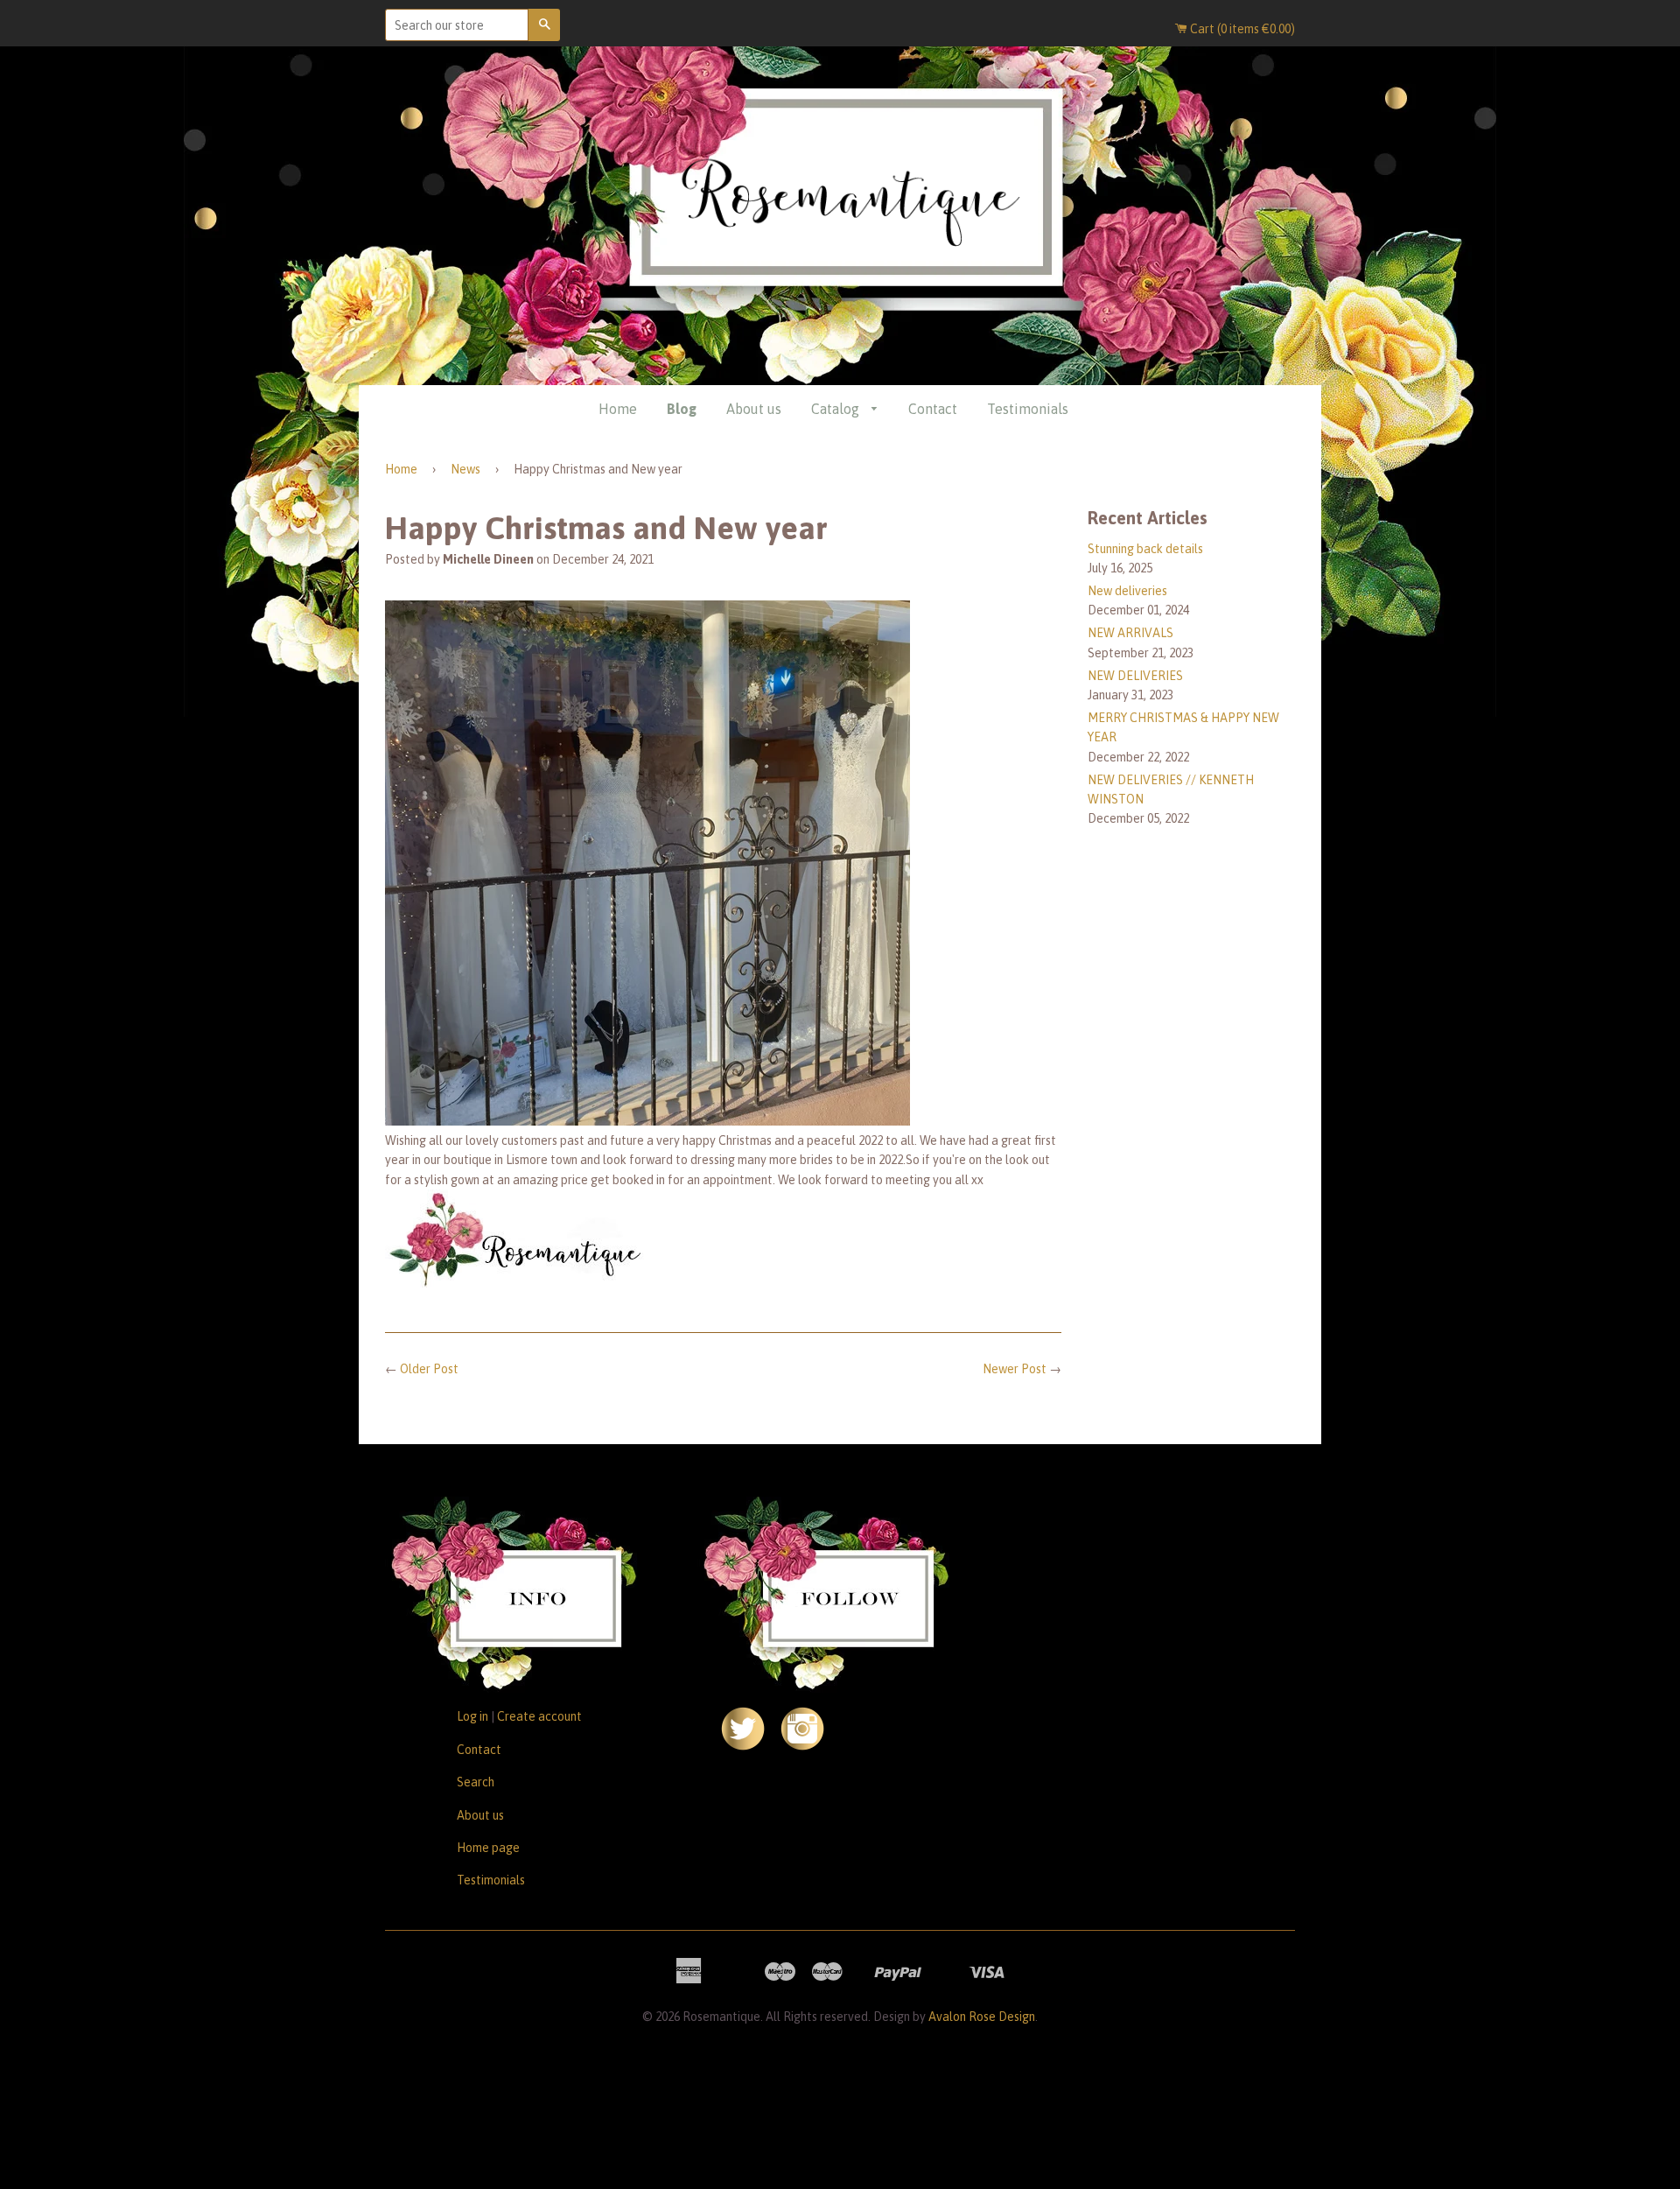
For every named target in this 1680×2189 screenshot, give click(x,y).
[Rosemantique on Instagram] (802, 1746)
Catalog (837, 409)
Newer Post (1015, 1369)
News (465, 469)
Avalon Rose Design (982, 2017)
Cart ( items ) (1241, 29)
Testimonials (1028, 409)
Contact (933, 409)
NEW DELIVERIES (1135, 676)
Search (476, 1782)
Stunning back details (1145, 549)
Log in (472, 1716)
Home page (488, 1848)
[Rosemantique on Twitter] (743, 1746)
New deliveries (1127, 591)
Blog (682, 409)
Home (618, 409)
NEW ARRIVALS (1130, 633)
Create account (539, 1716)
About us (754, 409)
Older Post (429, 1369)
